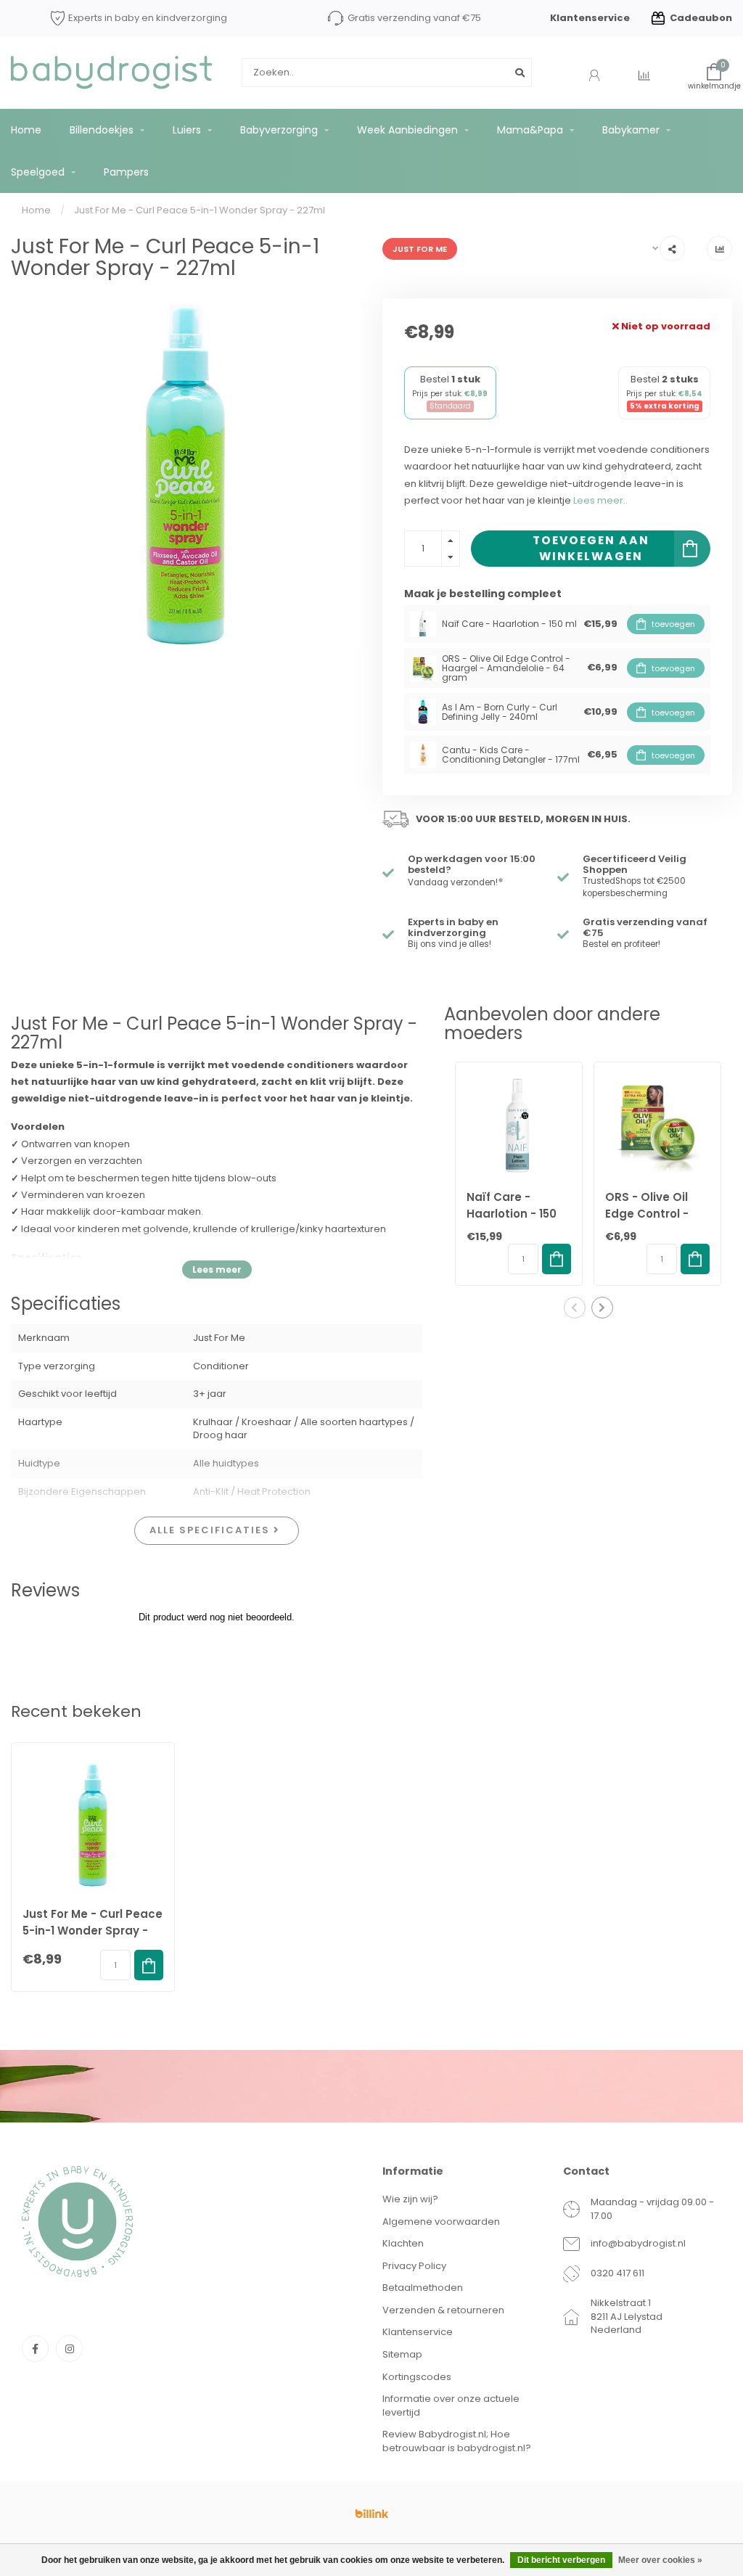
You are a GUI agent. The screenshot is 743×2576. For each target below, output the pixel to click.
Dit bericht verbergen (561, 2560)
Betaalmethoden (423, 2288)
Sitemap (402, 2354)
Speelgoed (38, 172)
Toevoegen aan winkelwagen (591, 548)
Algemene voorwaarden (441, 2222)
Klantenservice (590, 18)
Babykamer (631, 130)
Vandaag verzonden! (456, 882)
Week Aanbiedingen (407, 130)
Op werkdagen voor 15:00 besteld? (472, 864)
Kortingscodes (417, 2377)
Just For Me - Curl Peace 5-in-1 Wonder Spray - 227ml (93, 1931)
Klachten (403, 2243)
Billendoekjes (102, 130)
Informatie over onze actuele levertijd (451, 2405)
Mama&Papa (530, 130)
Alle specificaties (212, 1530)
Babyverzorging (279, 130)
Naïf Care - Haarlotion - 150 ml (512, 1214)
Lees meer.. (600, 500)
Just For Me (420, 249)
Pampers (126, 172)
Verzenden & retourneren (443, 2310)
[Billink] (371, 2514)
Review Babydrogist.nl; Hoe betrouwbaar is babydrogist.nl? (457, 2441)
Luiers (187, 130)
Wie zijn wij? (410, 2199)
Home (26, 130)
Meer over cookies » (660, 2560)
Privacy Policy (414, 2266)
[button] (575, 1308)
